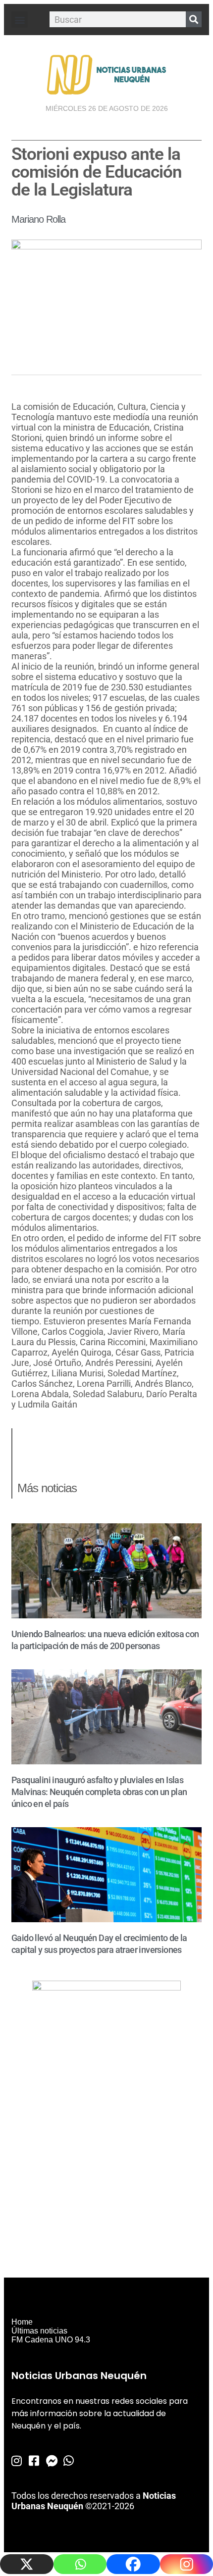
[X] (27, 2564)
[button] (20, 20)
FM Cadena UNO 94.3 (51, 2340)
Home (22, 2322)
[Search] (194, 19)
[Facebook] (133, 2564)
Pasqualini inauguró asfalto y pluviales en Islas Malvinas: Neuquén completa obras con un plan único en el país (99, 1792)
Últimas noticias (39, 2331)
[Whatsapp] (80, 2564)
